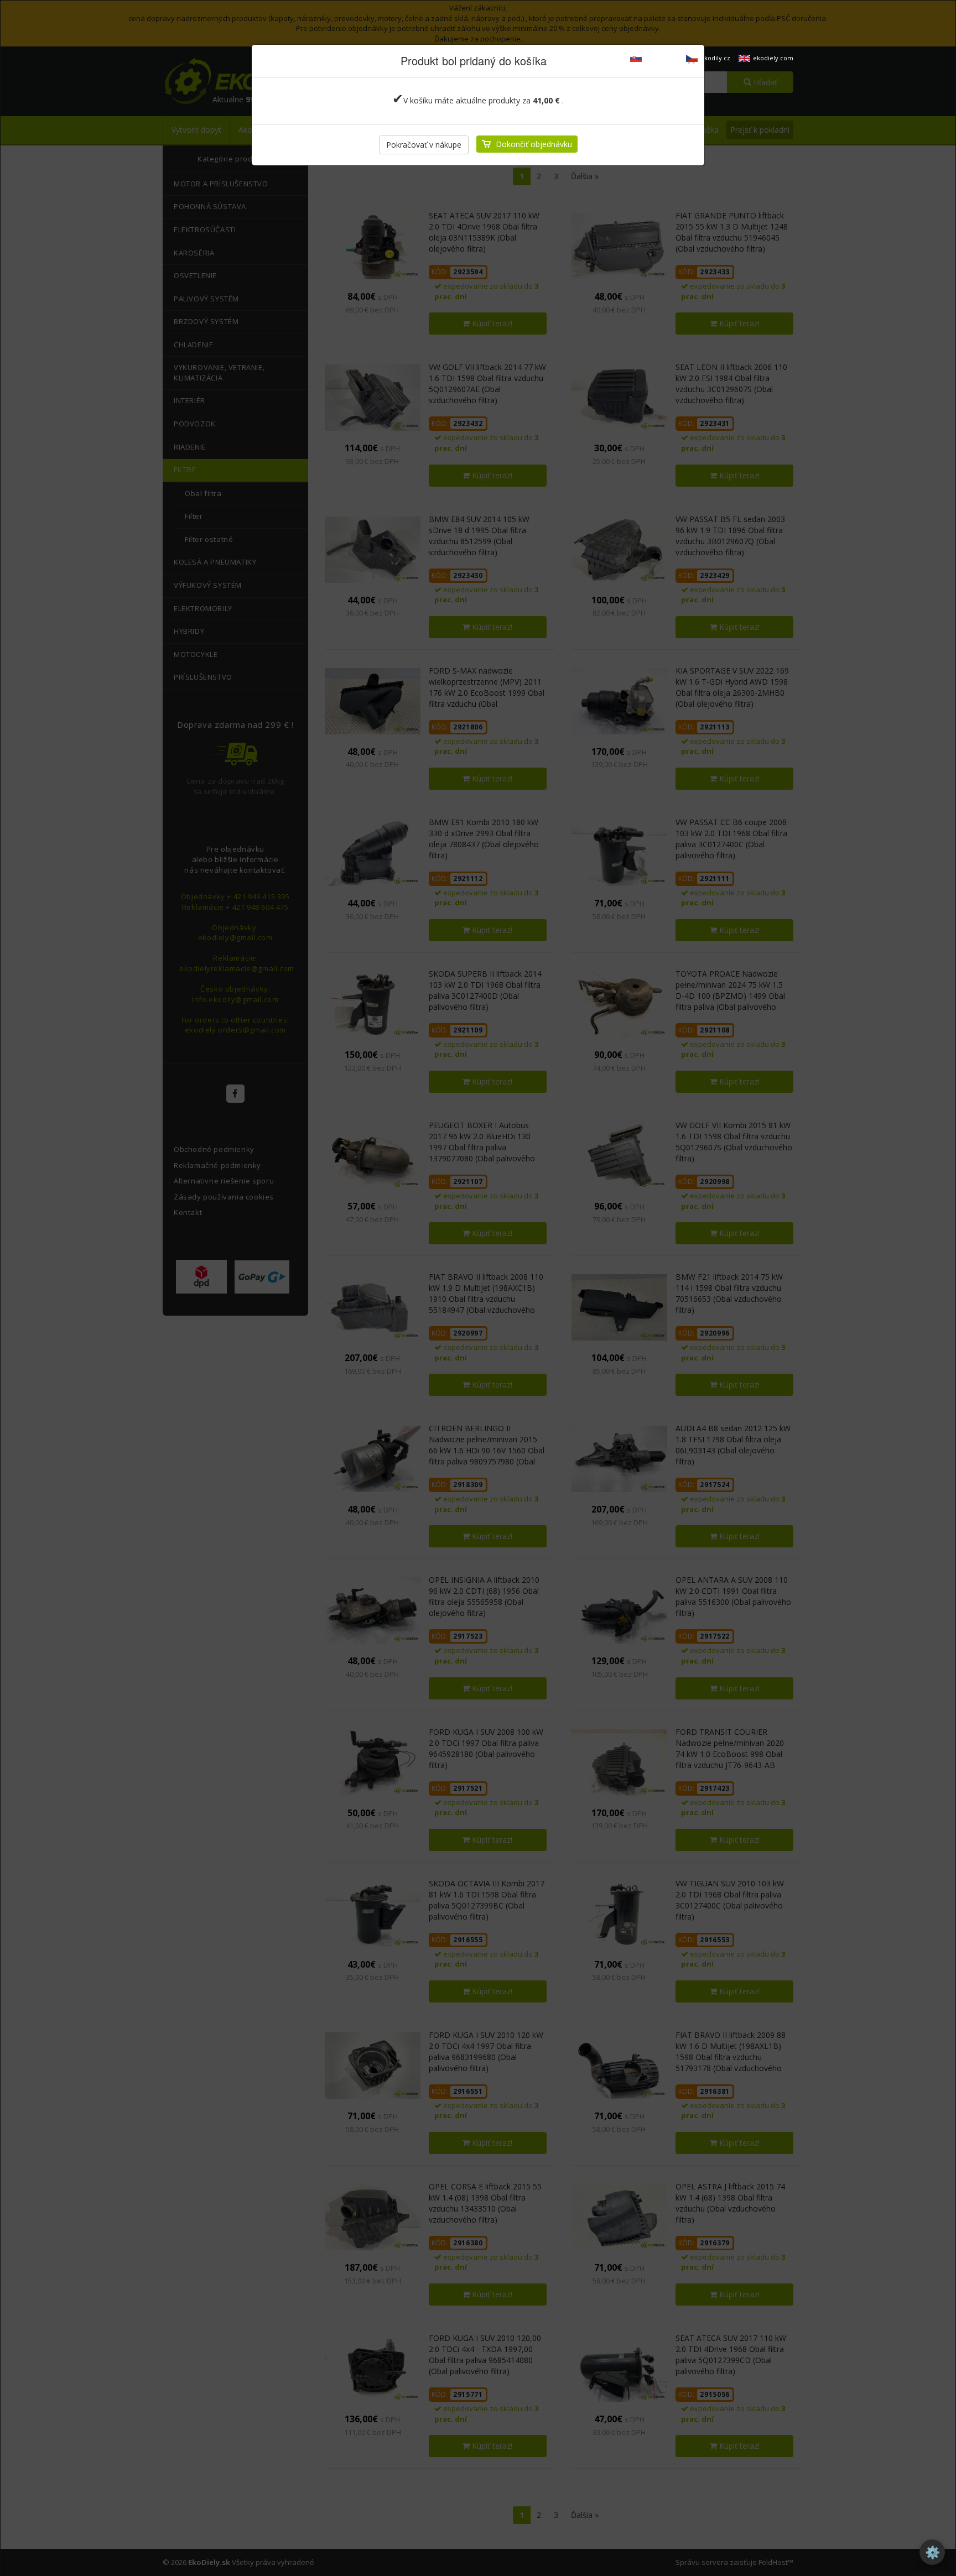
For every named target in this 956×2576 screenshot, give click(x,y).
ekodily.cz (715, 58)
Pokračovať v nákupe (424, 145)
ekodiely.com (773, 58)
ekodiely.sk (661, 58)
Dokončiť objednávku (534, 144)
